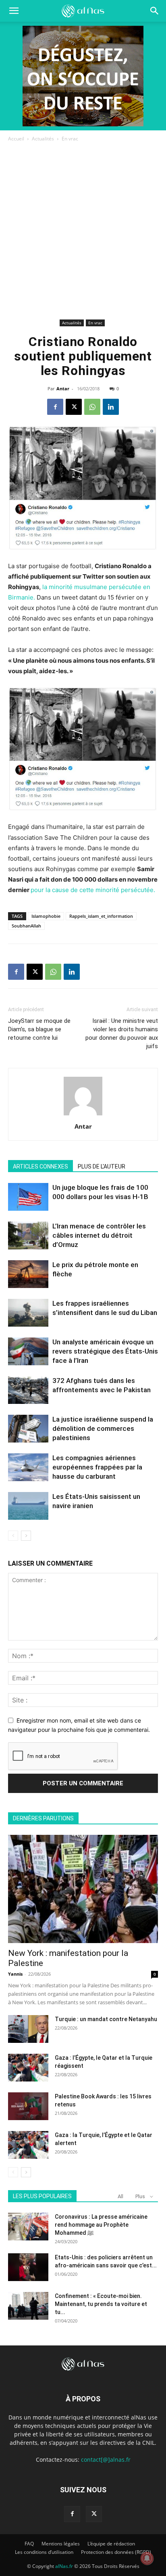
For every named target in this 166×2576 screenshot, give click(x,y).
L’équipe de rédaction (111, 2544)
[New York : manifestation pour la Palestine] (83, 1889)
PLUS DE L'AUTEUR (102, 1166)
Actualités (43, 139)
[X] (74, 407)
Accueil (16, 139)
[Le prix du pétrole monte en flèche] (28, 1274)
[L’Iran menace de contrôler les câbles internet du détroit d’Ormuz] (28, 1235)
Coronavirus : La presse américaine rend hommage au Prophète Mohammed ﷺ (101, 2225)
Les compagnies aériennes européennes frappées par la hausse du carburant (97, 1467)
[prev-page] (13, 1536)
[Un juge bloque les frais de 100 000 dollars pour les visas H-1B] (28, 1197)
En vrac (70, 139)
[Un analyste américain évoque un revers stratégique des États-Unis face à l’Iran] (28, 1351)
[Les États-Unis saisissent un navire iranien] (28, 1506)
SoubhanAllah (26, 926)
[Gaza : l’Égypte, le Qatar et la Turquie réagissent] (28, 2068)
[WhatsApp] (92, 407)
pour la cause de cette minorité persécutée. (93, 890)
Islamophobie (46, 916)
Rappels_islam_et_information (101, 916)
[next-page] (26, 1536)
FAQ (29, 2544)
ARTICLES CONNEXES (40, 1166)
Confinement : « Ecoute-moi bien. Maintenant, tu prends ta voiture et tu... (101, 2304)
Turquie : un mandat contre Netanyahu (106, 2019)
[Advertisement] (83, 230)
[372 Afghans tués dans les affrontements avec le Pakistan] (28, 1390)
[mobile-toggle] (14, 11)
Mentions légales (61, 2544)
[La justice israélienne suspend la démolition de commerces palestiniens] (28, 1429)
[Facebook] (55, 407)
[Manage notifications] (147, 2558)
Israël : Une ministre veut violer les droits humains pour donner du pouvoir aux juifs (122, 1033)
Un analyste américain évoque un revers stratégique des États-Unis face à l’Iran (105, 1351)
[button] (155, 11)
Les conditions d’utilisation (44, 2552)
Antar (63, 388)
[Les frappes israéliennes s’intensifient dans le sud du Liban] (28, 1313)
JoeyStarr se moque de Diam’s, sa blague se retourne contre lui (39, 1029)
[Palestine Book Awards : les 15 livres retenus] (28, 2106)
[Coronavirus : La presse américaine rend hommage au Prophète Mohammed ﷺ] (28, 2227)
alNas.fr (64, 2566)
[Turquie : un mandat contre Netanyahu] (28, 2029)
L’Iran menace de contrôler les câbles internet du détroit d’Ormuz (99, 1235)
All (120, 2196)
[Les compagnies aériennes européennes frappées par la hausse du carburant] (28, 1467)
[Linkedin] (111, 407)
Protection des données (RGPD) (116, 2552)
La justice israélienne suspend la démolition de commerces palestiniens (103, 1428)
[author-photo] (83, 1115)
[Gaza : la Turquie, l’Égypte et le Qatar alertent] (28, 2145)
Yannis (15, 1974)
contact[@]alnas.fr (106, 2460)
